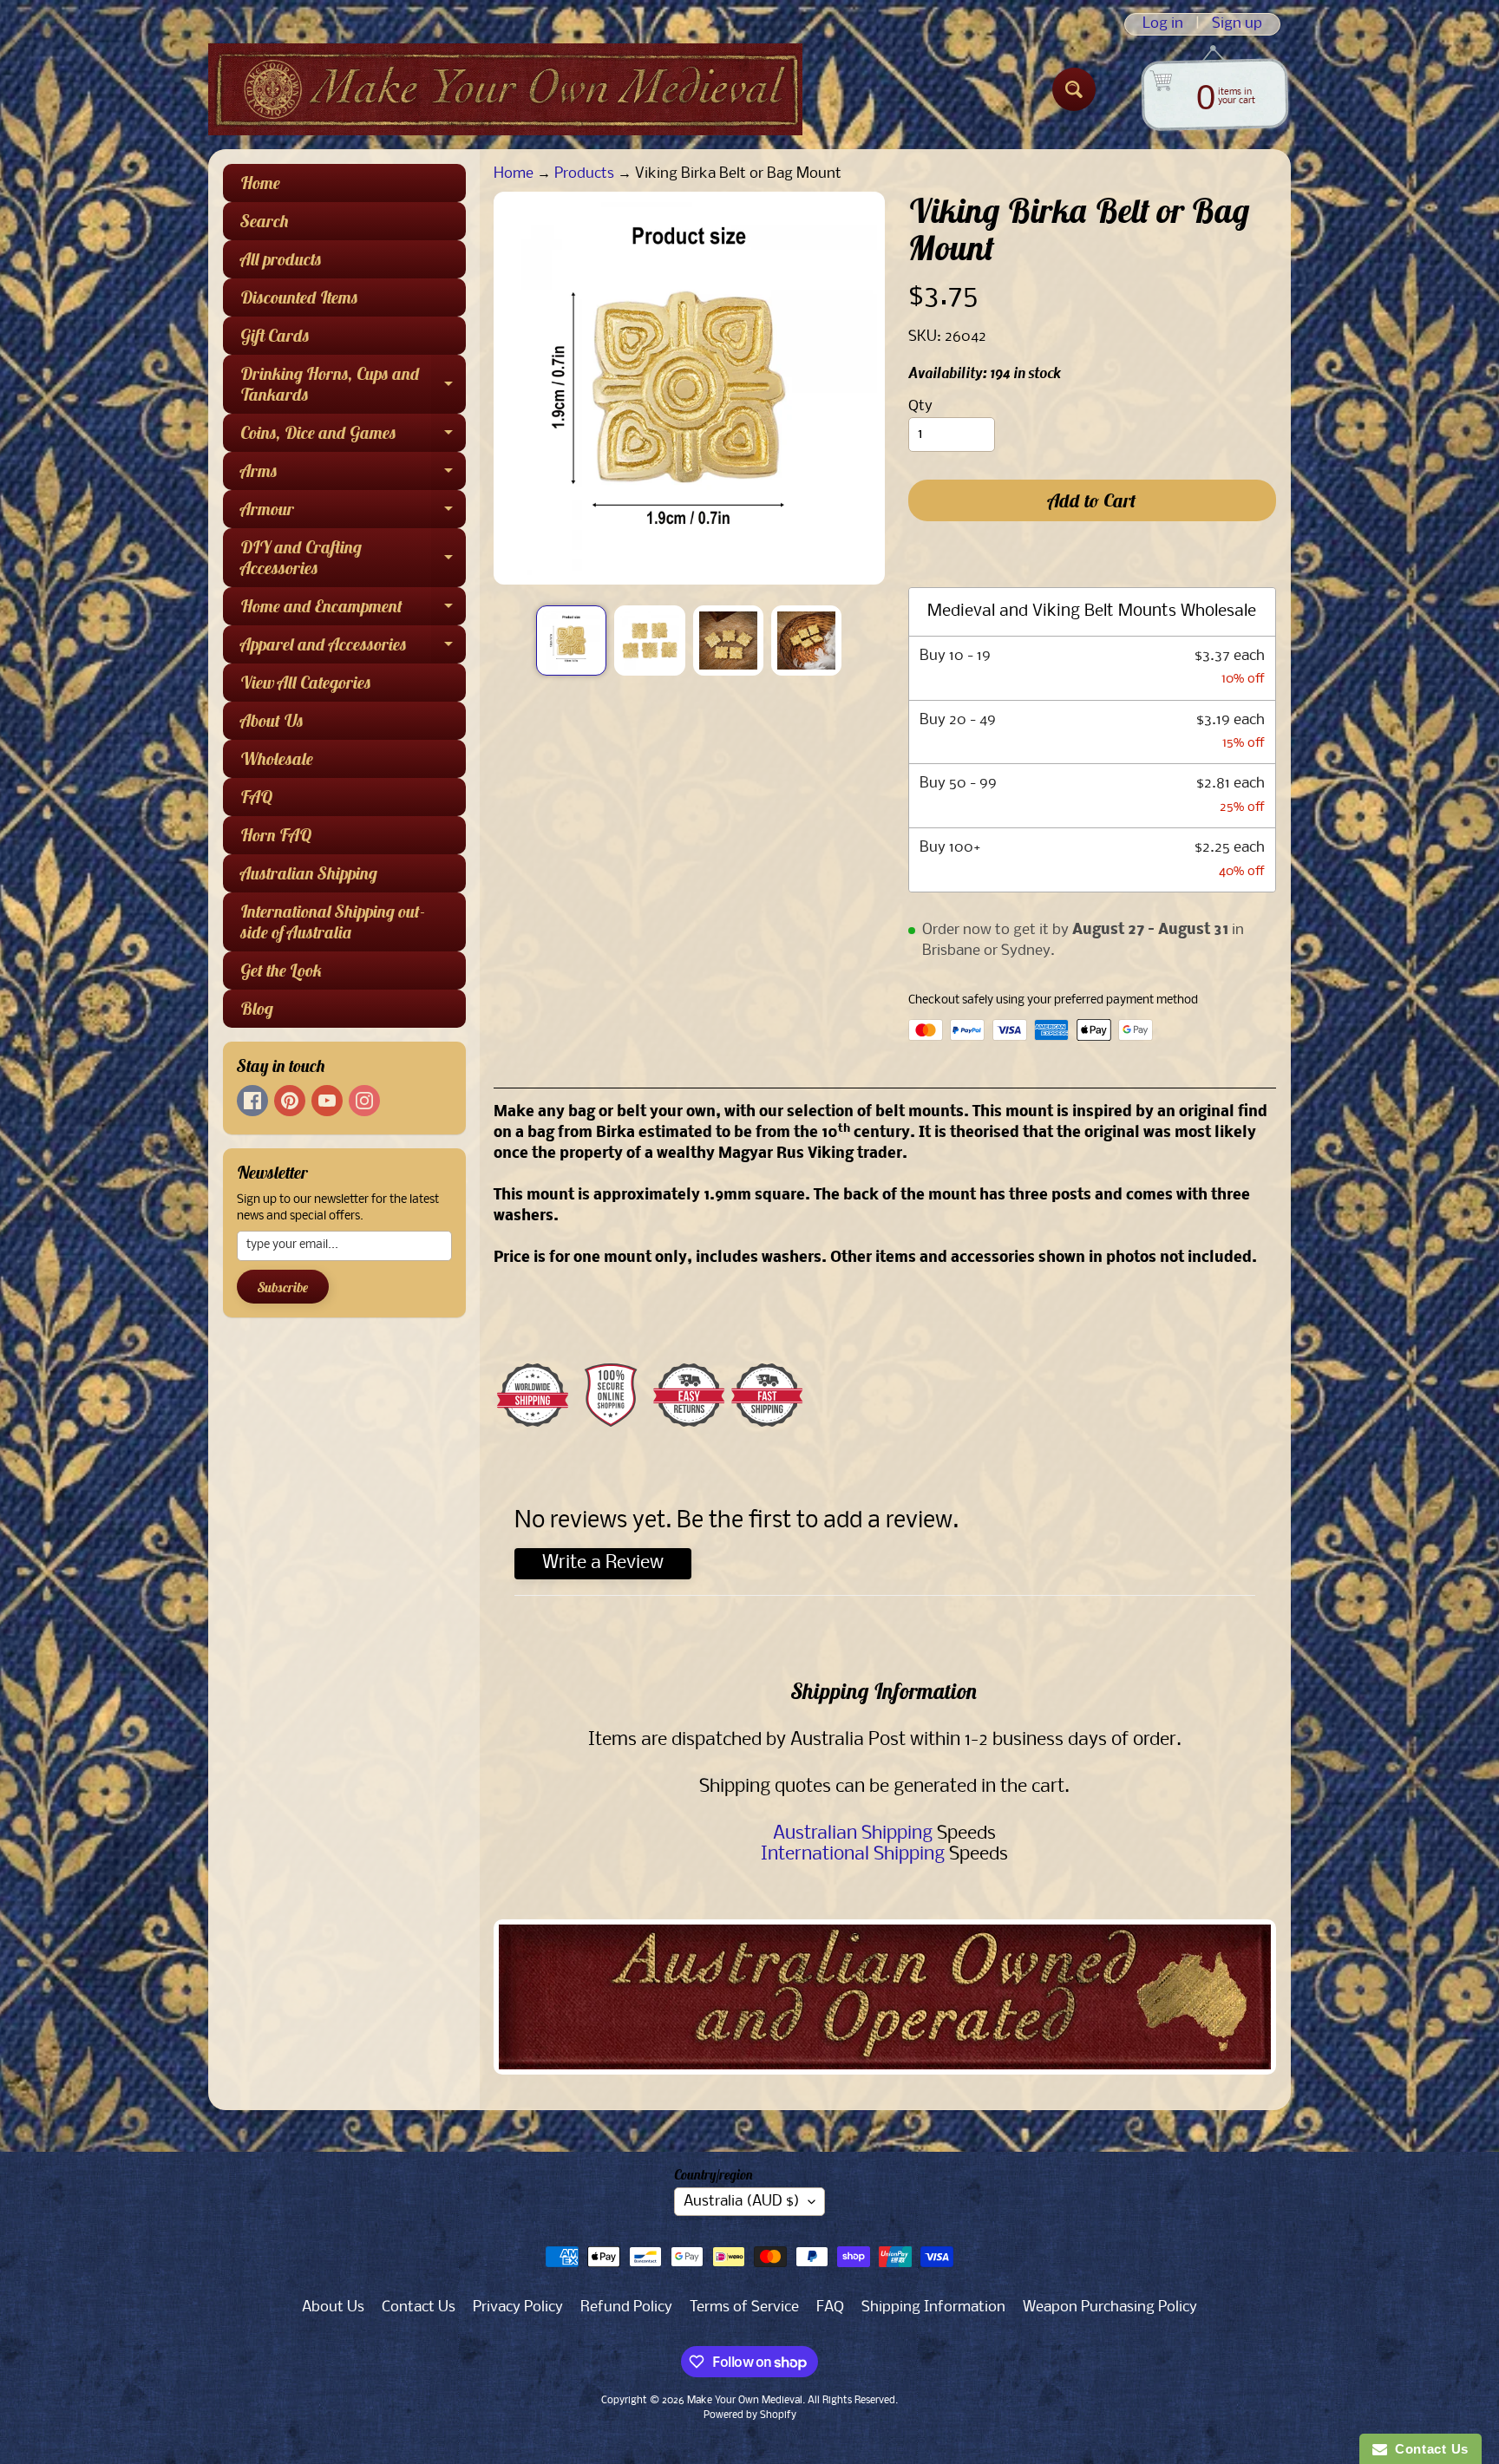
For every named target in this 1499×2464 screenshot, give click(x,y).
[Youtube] (327, 1101)
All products (281, 259)
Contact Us (419, 2307)
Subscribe (283, 1287)
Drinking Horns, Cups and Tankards (353, 385)
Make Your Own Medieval (745, 2401)
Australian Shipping (309, 873)
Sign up (1237, 24)
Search (265, 221)
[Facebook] (252, 1101)
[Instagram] (364, 1101)
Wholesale (277, 758)
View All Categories (306, 682)
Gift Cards (275, 335)
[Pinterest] (290, 1101)
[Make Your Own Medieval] (505, 89)
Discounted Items (299, 297)
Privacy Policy (518, 2307)
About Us (272, 720)
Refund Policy (626, 2307)
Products (584, 174)
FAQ (256, 797)
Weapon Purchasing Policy (1110, 2307)
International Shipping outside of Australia (333, 922)
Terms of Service (744, 2307)
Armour (353, 513)
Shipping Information (933, 2307)
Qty (920, 406)
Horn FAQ (276, 835)
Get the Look (281, 970)
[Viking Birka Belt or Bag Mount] (571, 641)
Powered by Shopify (750, 2415)
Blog (257, 1008)
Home (260, 183)
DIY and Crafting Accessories (353, 559)
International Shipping (853, 1855)
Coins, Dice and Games (353, 437)
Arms (353, 475)
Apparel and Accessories (353, 648)
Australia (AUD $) (742, 2202)
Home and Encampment (353, 610)
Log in (1163, 24)
